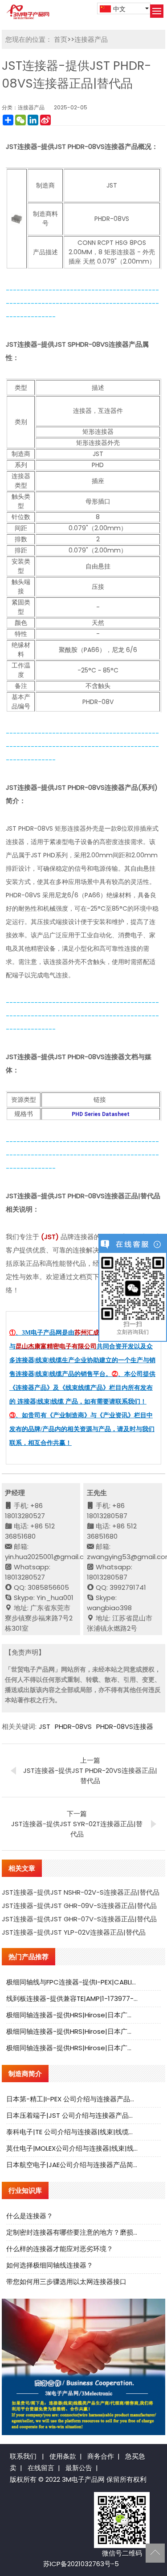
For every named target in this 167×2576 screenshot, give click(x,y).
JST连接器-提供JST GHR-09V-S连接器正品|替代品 (79, 1906)
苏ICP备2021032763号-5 (81, 2564)
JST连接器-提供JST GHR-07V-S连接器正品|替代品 (79, 1919)
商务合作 (101, 2456)
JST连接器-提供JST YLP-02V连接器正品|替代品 (74, 1932)
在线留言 (41, 2468)
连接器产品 (91, 39)
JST (45, 1726)
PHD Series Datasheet (101, 1114)
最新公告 (79, 2468)
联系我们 (23, 2456)
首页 (61, 39)
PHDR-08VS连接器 (125, 1726)
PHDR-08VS (73, 1726)
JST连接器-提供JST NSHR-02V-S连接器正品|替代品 (81, 1892)
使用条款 (63, 2456)
